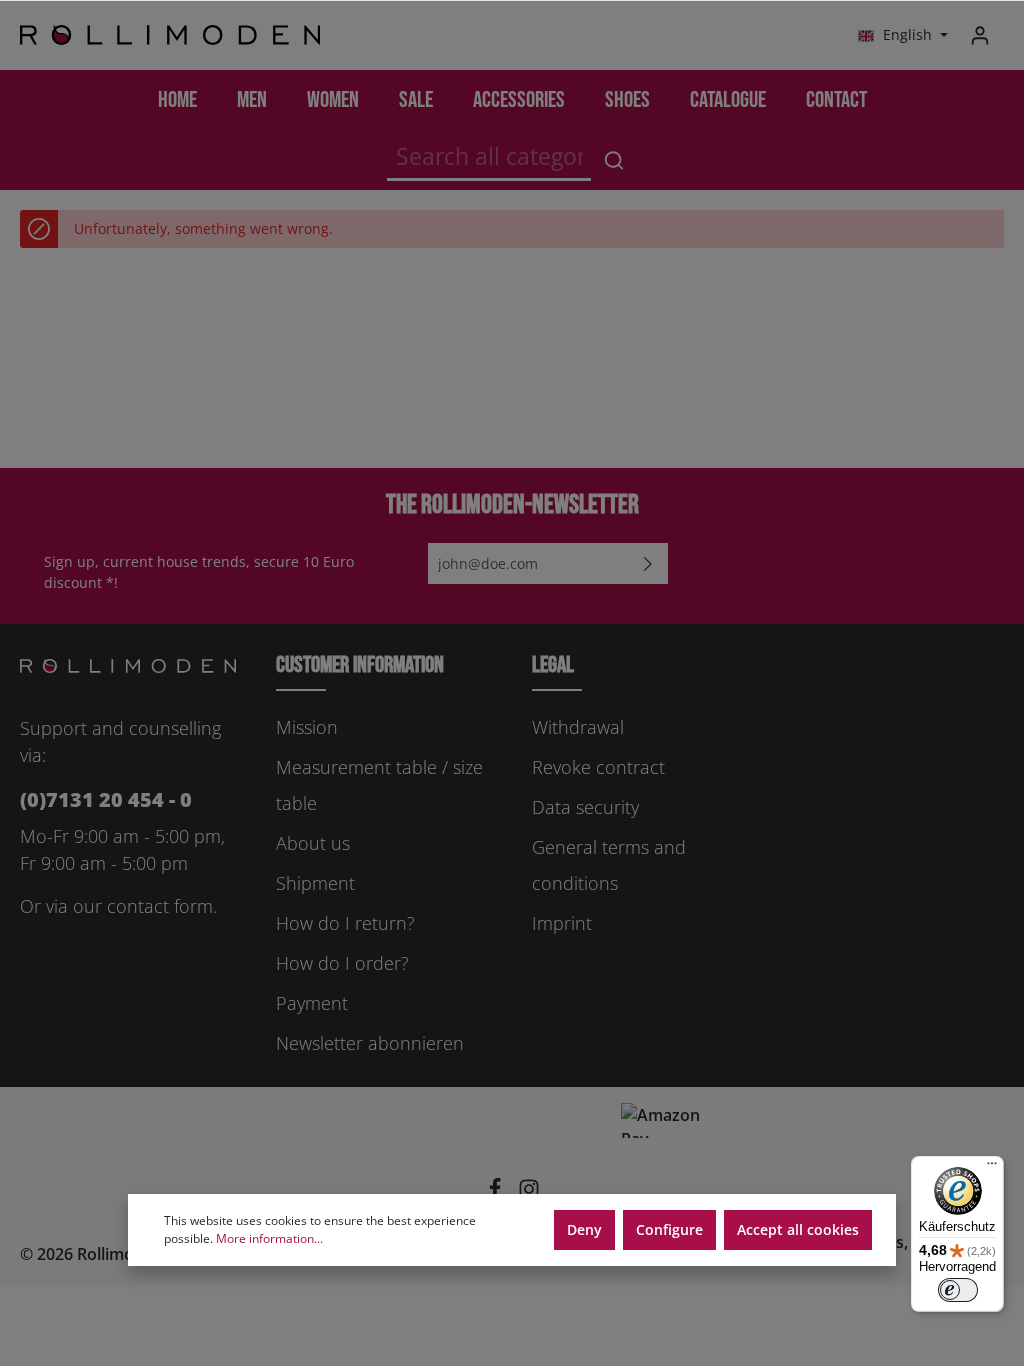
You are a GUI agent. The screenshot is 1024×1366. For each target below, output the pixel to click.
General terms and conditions (609, 865)
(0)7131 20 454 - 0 (106, 799)
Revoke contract (598, 767)
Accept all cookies (798, 1229)
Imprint (562, 923)
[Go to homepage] (170, 35)
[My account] (980, 35)
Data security (585, 807)
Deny (584, 1229)
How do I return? (345, 923)
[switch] (958, 1290)
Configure (669, 1229)
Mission (307, 727)
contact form (160, 906)
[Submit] (648, 563)
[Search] (614, 160)
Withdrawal (578, 727)
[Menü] (992, 1168)
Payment (312, 1003)
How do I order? (342, 963)
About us (313, 843)
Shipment (315, 883)
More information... (269, 1238)
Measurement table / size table (379, 785)
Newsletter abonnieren (370, 1043)
